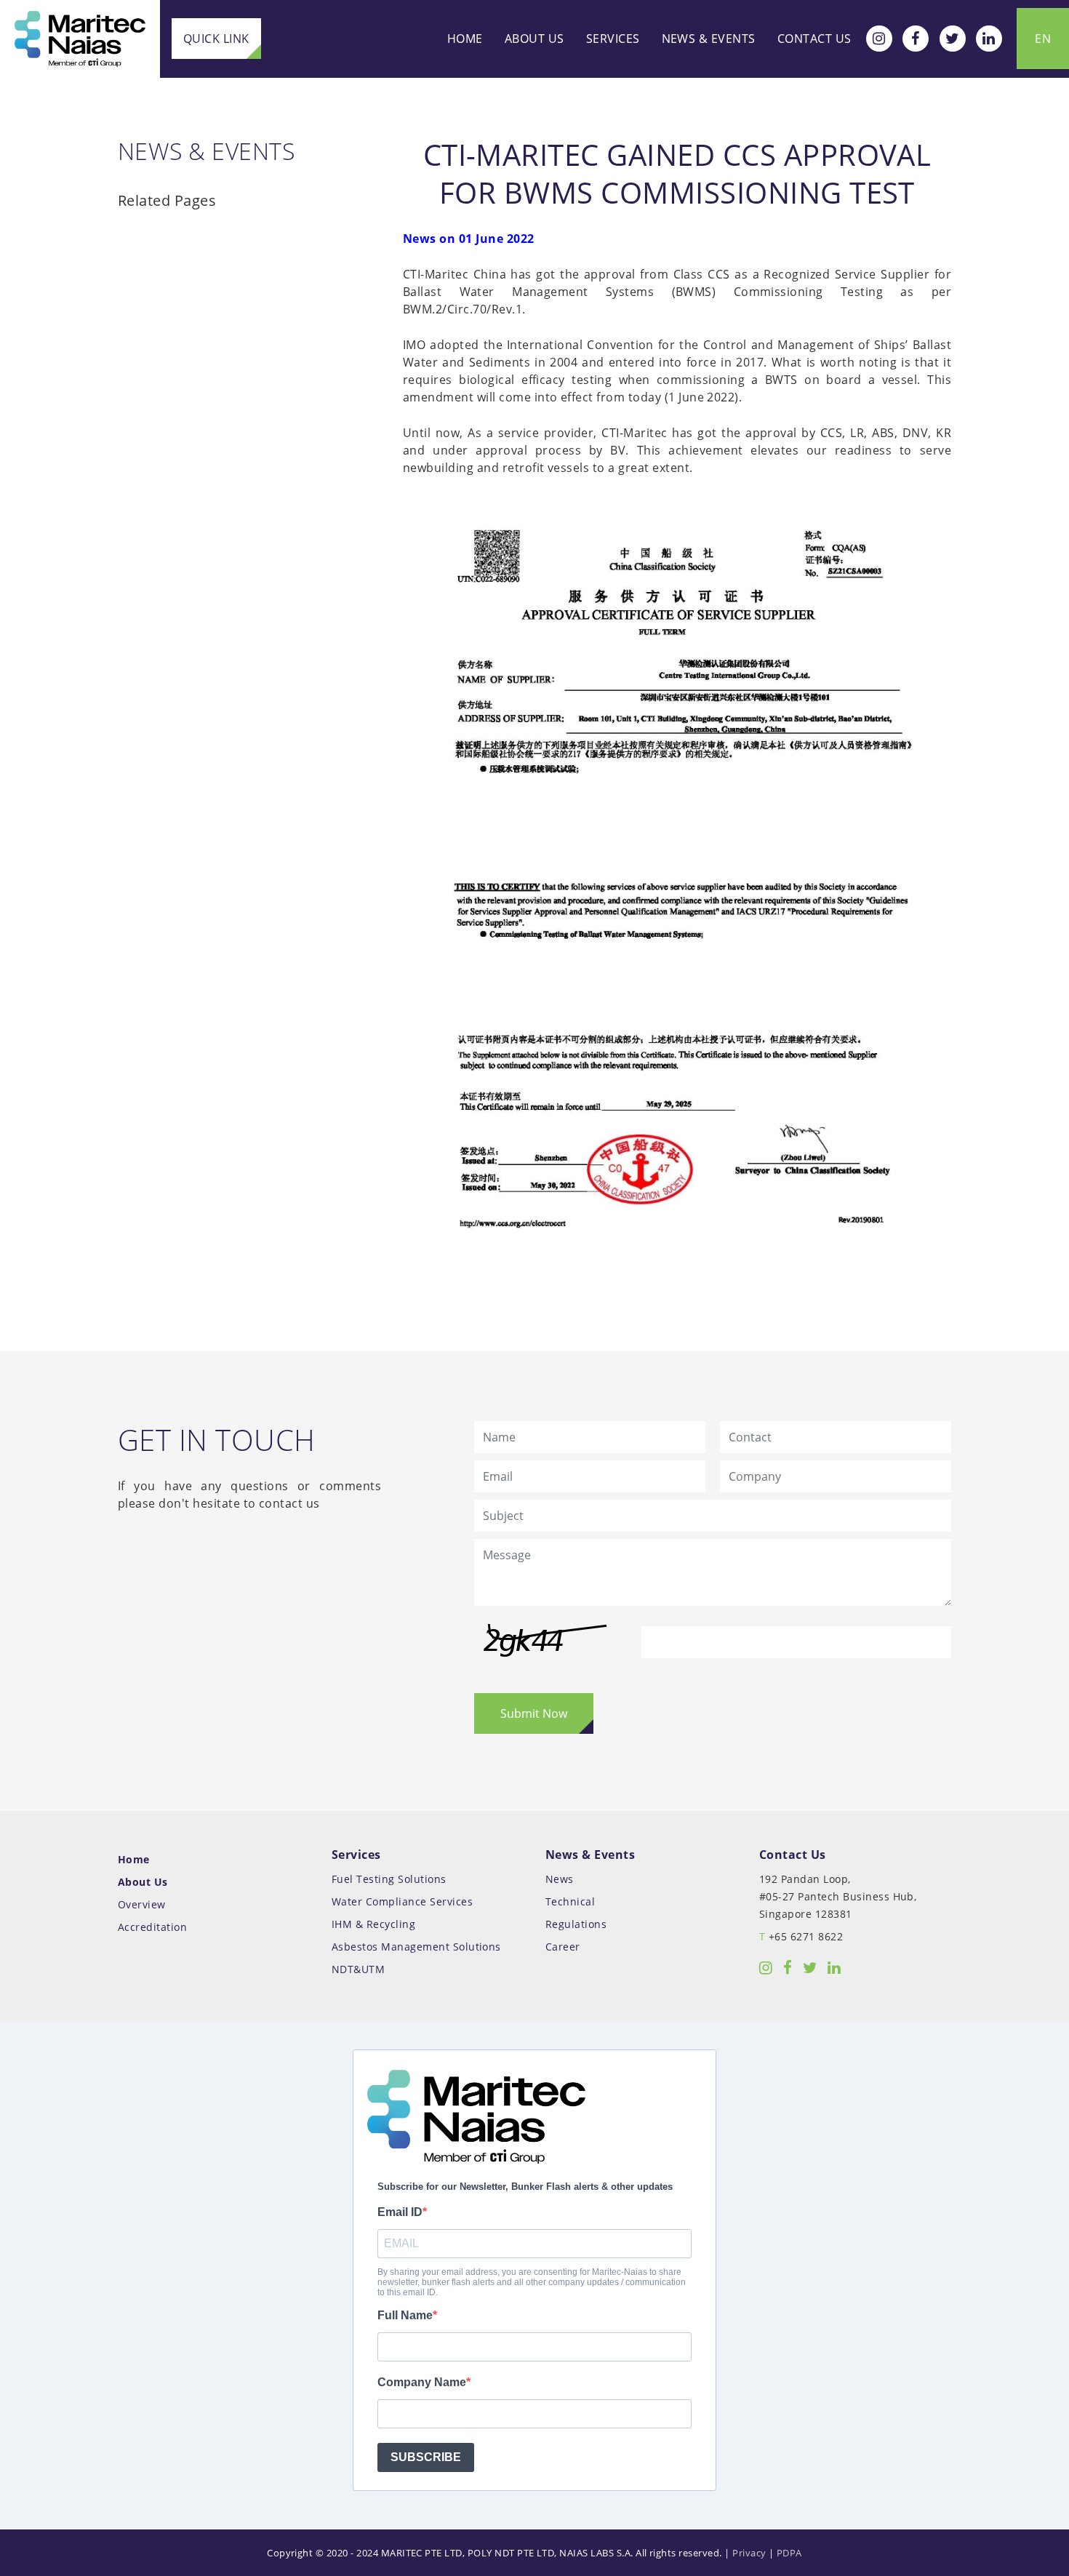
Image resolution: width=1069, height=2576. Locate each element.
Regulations (576, 1924)
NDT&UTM (358, 1969)
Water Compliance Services (402, 1901)
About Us (534, 39)
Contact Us (814, 39)
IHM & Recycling (373, 1924)
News (560, 1879)
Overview (142, 1904)
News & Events (709, 39)
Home (465, 39)
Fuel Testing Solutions (389, 1879)
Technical (570, 1901)
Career (563, 1947)
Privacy (749, 2553)
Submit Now (534, 1713)
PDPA (789, 2553)
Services (613, 39)
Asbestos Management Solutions (416, 1947)
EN (1043, 39)
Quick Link (216, 39)
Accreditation (152, 1927)
